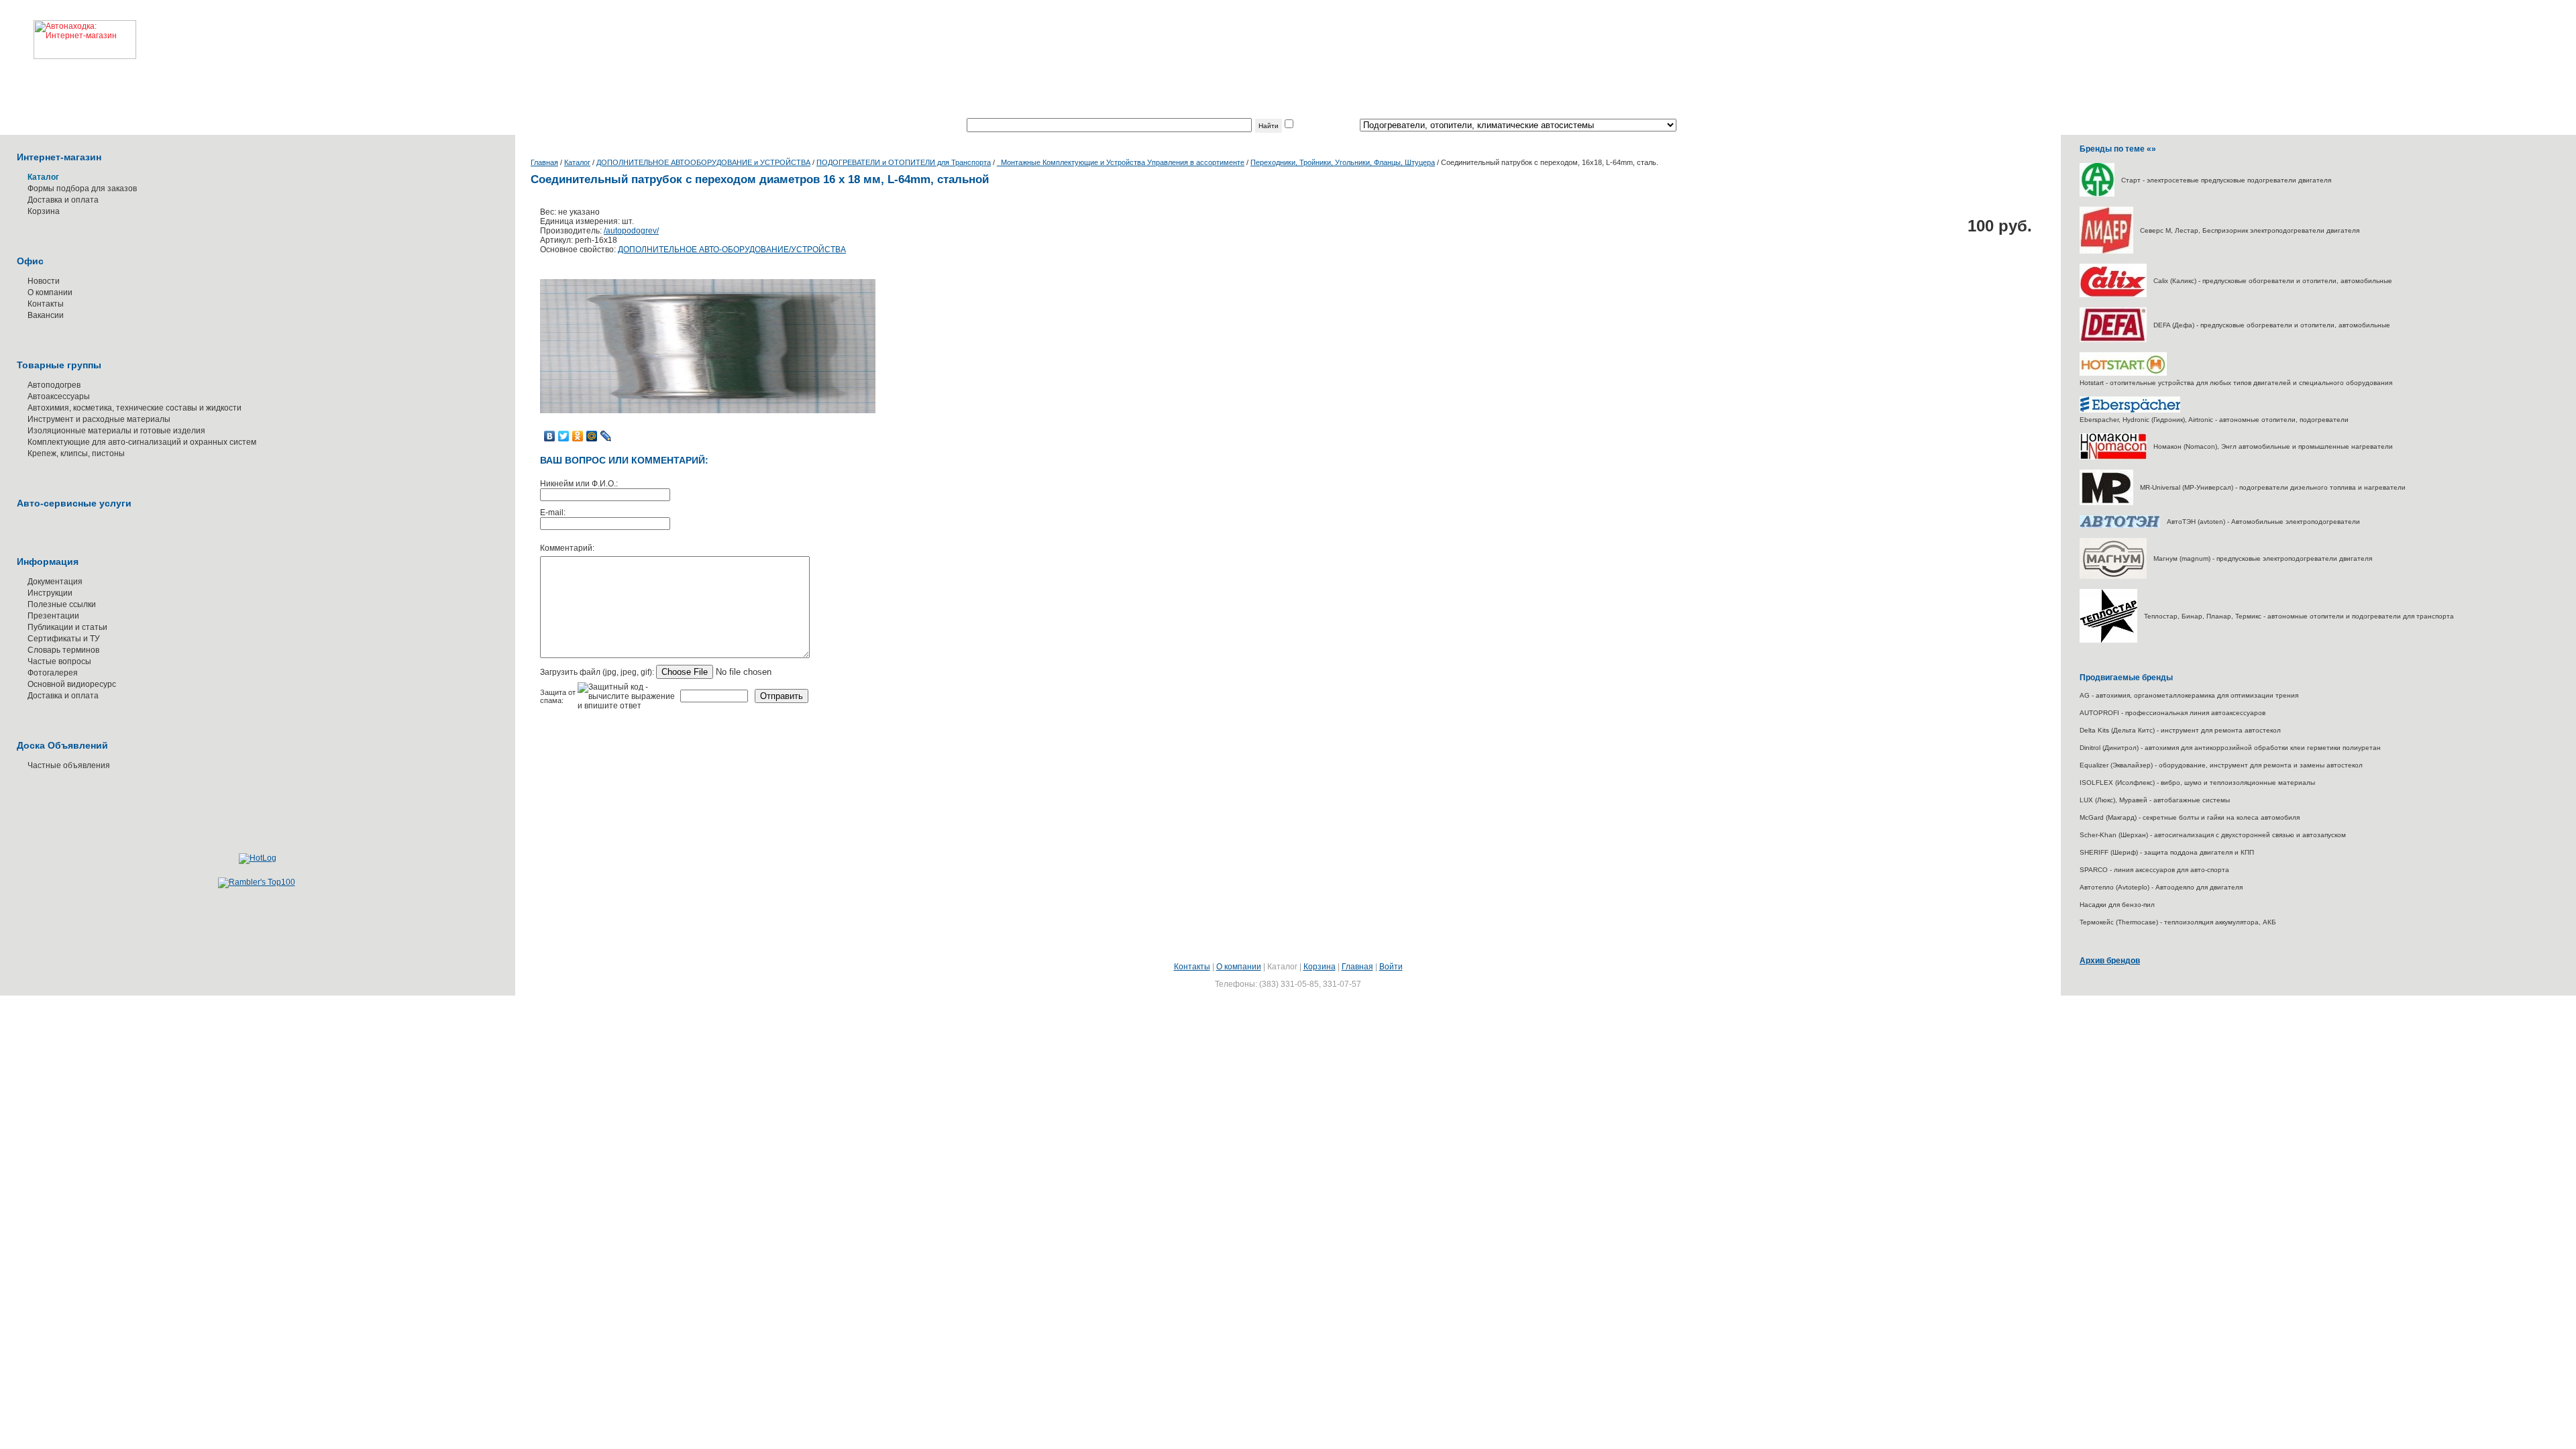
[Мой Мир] (592, 436)
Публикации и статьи (67, 627)
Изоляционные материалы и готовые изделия (116, 431)
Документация (55, 582)
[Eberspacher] (2130, 410)
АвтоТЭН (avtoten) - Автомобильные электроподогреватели (2263, 522)
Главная (544, 162)
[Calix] (2113, 295)
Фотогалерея (53, 673)
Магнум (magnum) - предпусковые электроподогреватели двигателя (2263, 558)
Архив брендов (2110, 961)
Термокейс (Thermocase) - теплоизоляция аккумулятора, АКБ (2178, 922)
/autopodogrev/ (631, 231)
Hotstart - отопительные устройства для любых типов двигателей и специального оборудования (2236, 383)
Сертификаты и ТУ (64, 639)
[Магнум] (2113, 577)
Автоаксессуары (59, 396)
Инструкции (50, 593)
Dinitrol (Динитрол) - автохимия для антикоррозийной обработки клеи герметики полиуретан (2230, 748)
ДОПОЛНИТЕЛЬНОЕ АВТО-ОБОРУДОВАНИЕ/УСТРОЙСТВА (732, 250)
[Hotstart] (2123, 373)
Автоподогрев (54, 385)
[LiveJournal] (606, 436)
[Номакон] (2113, 457)
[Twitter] (564, 436)
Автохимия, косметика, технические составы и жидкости (135, 408)
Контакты (46, 304)
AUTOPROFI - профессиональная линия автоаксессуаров (2172, 713)
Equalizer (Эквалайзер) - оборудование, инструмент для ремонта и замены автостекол (2221, 765)
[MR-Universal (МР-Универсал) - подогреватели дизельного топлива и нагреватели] (2106, 503)
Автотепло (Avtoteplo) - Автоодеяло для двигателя (2161, 887)
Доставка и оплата (63, 200)
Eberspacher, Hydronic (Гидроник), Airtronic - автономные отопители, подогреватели (2214, 420)
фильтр (1309, 125)
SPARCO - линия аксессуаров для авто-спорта (2154, 870)
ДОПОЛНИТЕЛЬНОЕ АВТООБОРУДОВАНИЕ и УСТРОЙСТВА (703, 162)
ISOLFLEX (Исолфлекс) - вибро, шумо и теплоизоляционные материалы (2197, 783)
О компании (50, 292)
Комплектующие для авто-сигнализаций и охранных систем (142, 442)
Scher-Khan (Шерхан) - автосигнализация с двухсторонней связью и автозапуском (2213, 835)
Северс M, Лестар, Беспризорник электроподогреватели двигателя (2250, 230)
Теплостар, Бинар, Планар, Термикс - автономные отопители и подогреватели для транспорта (2299, 616)
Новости (44, 281)
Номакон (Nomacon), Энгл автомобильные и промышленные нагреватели (2273, 446)
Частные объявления (69, 765)
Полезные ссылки (62, 604)
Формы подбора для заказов (82, 189)
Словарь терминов (63, 650)
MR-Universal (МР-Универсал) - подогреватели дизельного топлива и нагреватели (2273, 487)
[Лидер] (2106, 251)
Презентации (53, 616)
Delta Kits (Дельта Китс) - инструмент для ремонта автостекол (2180, 730)
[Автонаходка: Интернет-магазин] (68, 30)
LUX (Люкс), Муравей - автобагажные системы (2155, 800)
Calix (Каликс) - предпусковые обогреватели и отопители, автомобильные (2273, 281)
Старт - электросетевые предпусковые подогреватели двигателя (2226, 180)
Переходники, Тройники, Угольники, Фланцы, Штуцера (1343, 162)
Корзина (44, 211)
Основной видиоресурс (72, 684)
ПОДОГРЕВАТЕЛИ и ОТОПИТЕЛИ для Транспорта (904, 162)
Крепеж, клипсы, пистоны (76, 453)
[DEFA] (2113, 340)
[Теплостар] (2108, 640)
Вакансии (46, 315)
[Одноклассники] (578, 436)
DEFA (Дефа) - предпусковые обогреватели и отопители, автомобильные (2272, 325)
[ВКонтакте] (550, 436)
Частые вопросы (59, 661)
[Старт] (2097, 194)
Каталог (577, 162)
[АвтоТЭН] (2120, 526)
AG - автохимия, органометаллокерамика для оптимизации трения (2189, 695)
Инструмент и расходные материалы (99, 419)
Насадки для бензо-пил (2117, 905)
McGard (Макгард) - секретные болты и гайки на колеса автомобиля (2190, 817)
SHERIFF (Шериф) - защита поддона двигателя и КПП (2167, 852)
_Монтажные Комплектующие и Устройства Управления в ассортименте (1121, 162)
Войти (1391, 967)
